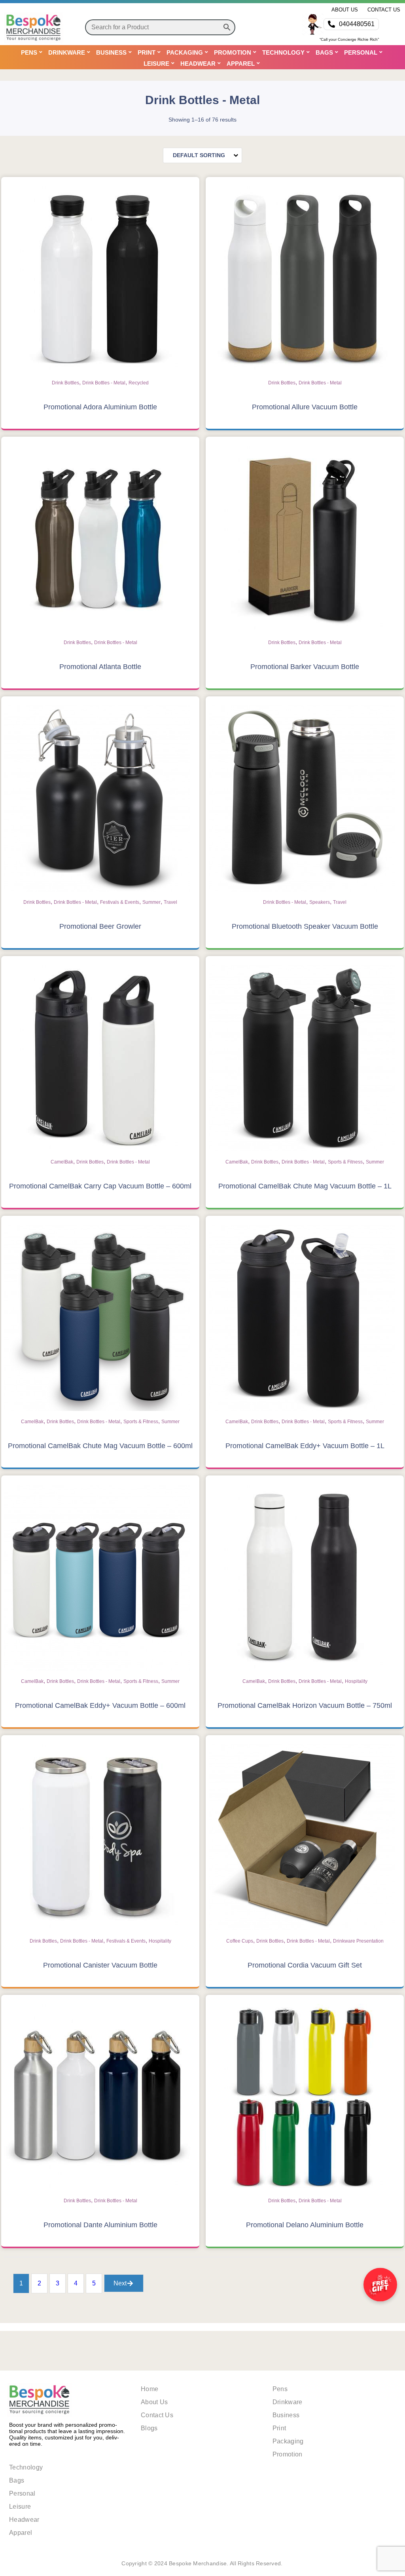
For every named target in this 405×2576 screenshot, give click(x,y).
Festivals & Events (120, 902)
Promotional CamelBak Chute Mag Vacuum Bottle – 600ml (100, 1446)
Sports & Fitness (345, 1162)
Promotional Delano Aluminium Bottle (305, 2225)
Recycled (139, 383)
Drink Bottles (65, 383)
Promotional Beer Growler (100, 926)
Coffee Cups (240, 1941)
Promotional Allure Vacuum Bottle (305, 407)
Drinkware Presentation (358, 1941)
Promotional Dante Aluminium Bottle (100, 2225)
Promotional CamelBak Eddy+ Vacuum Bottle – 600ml (100, 1705)
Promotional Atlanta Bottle (100, 667)
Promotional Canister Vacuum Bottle (100, 1965)
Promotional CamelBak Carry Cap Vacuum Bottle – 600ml (100, 1186)
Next (120, 2283)
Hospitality (356, 1681)
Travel (170, 902)
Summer (151, 902)
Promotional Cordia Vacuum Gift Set (305, 1965)
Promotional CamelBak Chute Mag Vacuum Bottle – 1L (305, 1186)
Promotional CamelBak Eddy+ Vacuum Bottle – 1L (305, 1446)
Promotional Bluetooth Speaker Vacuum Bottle (305, 926)
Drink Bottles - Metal (104, 383)
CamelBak (62, 1162)
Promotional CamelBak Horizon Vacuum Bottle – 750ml (305, 1705)
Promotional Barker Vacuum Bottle (305, 667)
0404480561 (357, 24)
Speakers (320, 902)
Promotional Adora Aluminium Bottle (100, 407)
